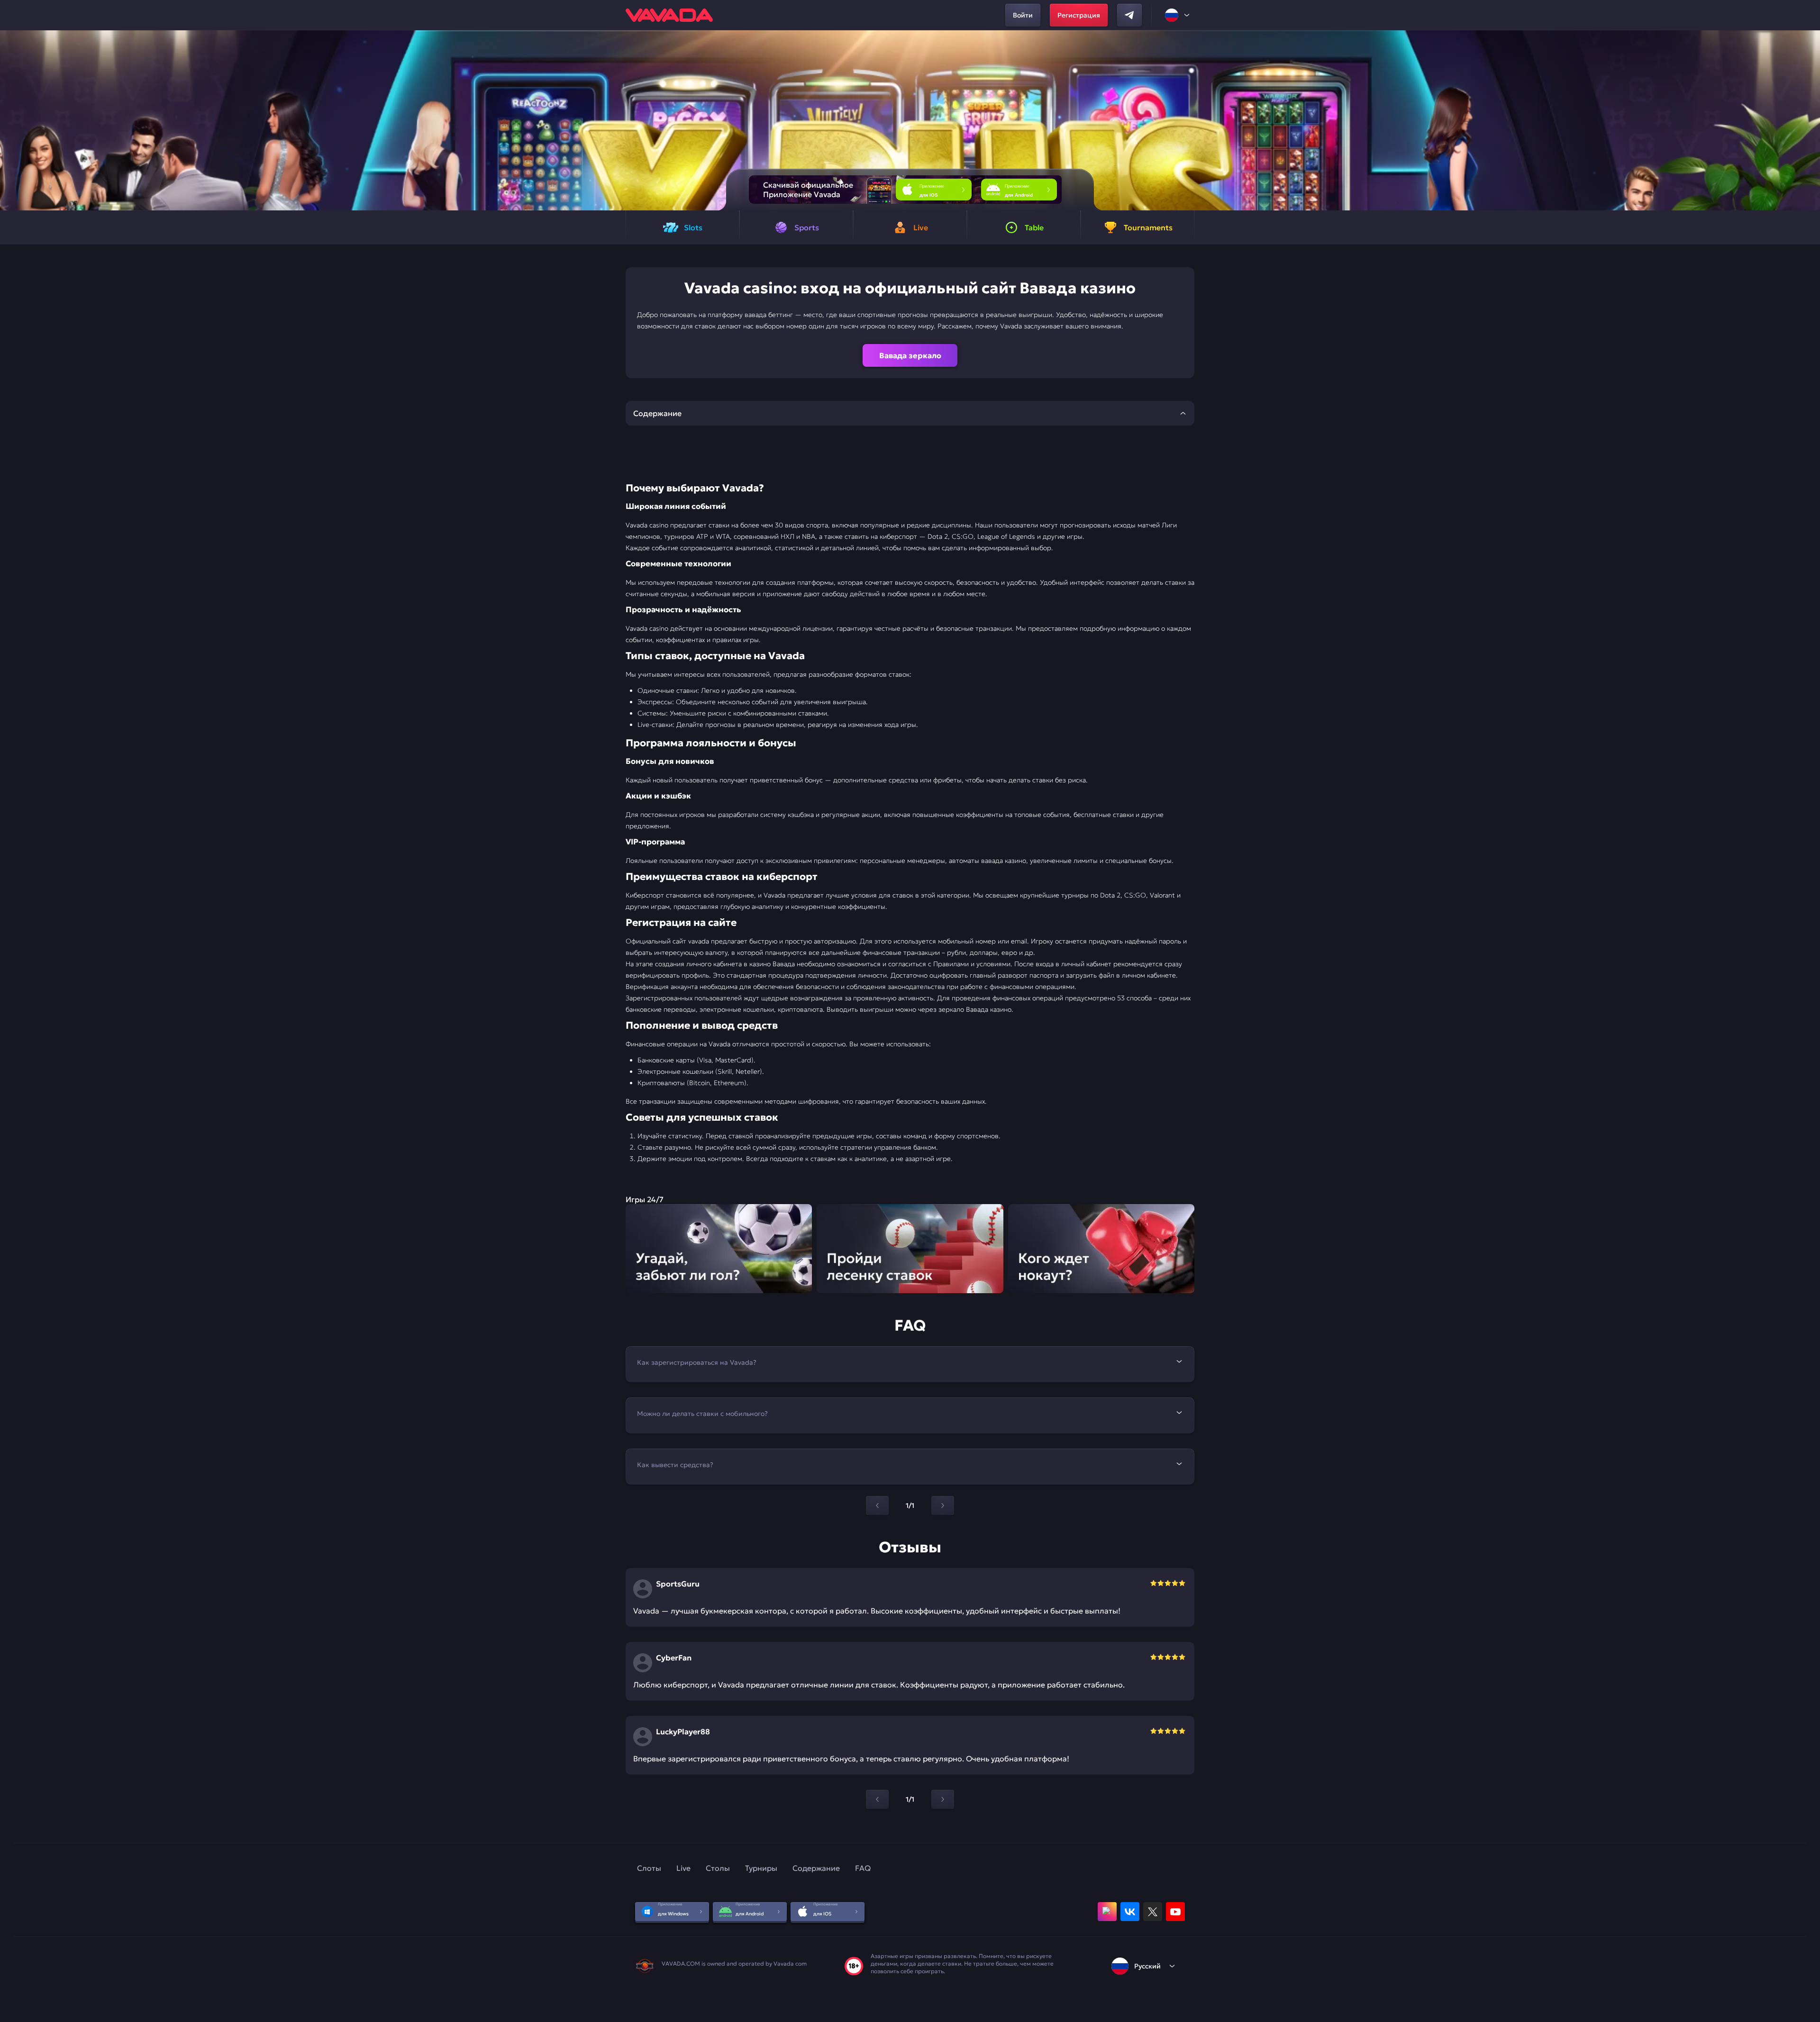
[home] (669, 15)
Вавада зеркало (910, 355)
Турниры (761, 1868)
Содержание (816, 1868)
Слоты (649, 1868)
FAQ (863, 1868)
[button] (1809, 120)
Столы (718, 1868)
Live (683, 1868)
